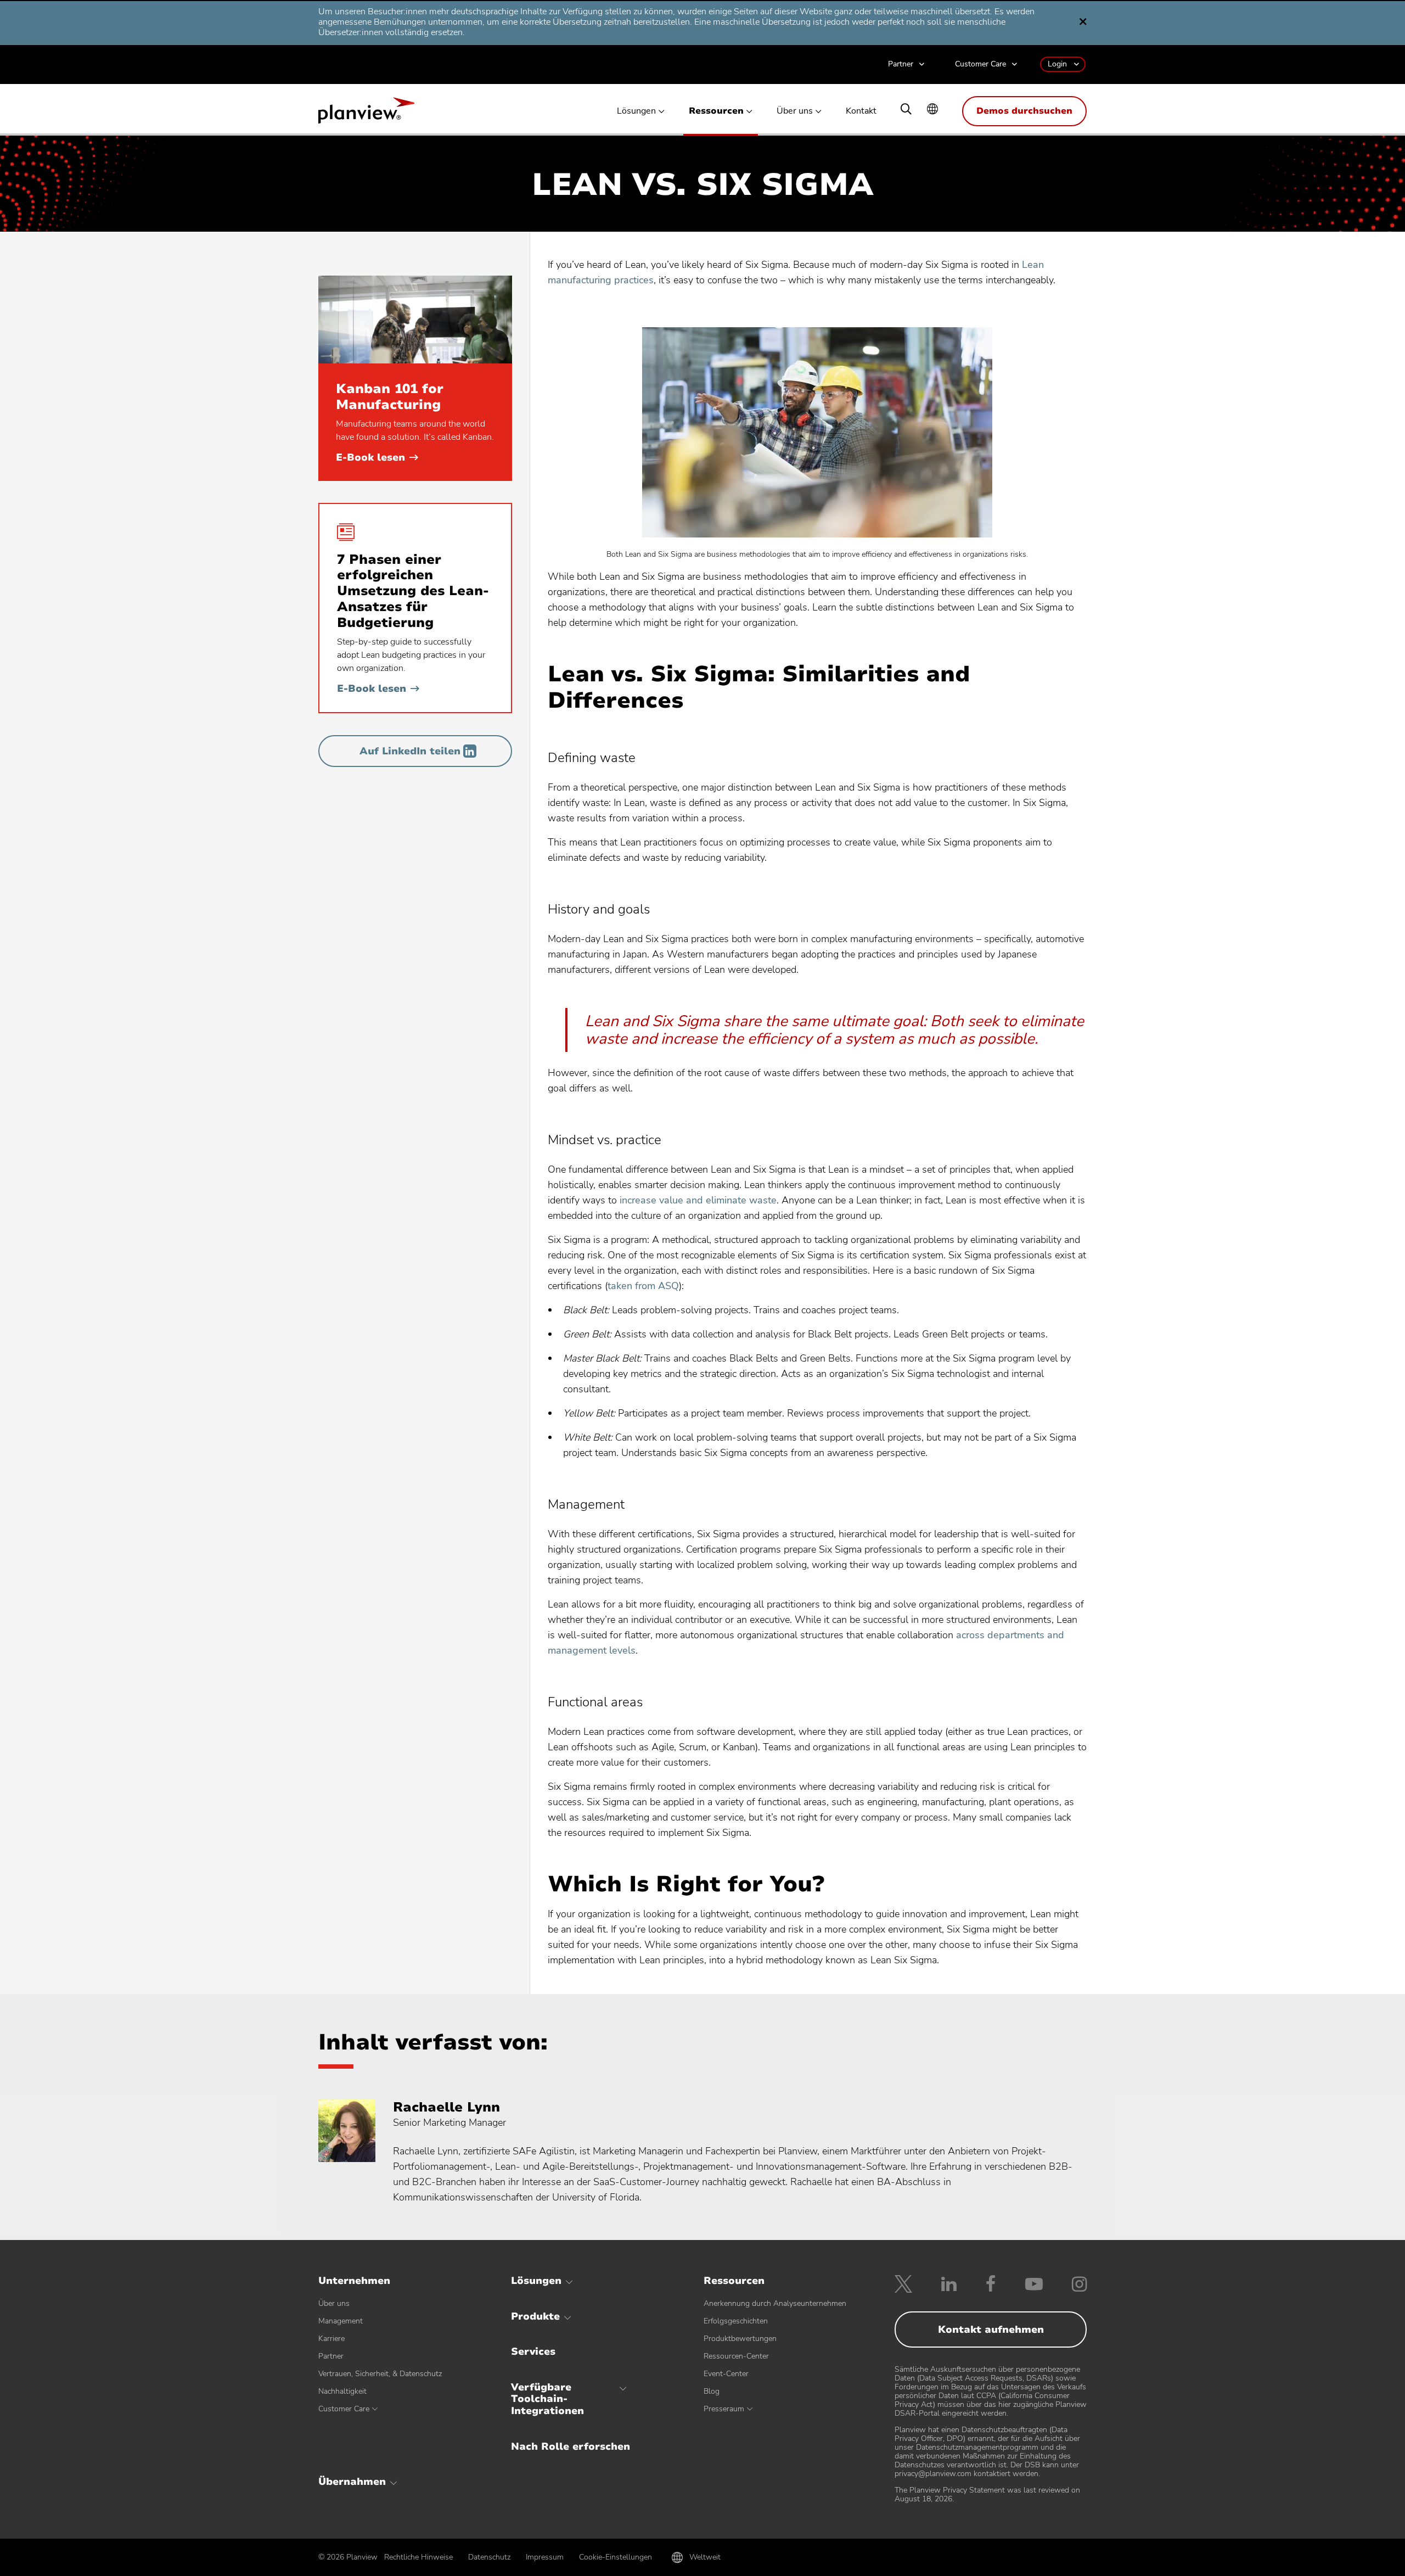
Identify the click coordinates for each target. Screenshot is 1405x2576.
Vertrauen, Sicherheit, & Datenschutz (380, 2374)
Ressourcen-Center (736, 2356)
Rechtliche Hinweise (418, 2557)
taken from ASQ (643, 1286)
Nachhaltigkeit (342, 2391)
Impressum (545, 2557)
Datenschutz (489, 2557)
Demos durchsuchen (1024, 111)
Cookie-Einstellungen (616, 2557)
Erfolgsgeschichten (736, 2321)
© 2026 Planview (348, 2557)
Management (341, 2321)
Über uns (795, 111)
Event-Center (726, 2374)
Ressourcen (716, 111)
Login (1057, 64)
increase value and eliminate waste (698, 1200)
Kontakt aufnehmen (991, 2329)
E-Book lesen (377, 457)
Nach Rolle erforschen (571, 2446)
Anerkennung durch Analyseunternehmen (775, 2303)
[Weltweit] (932, 110)
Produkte (535, 2316)
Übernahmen (352, 2482)
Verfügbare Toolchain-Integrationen (547, 2399)
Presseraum (724, 2409)
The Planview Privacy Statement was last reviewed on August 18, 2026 (987, 2494)
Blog (712, 2391)
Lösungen (636, 111)
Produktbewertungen (740, 2339)
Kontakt (861, 111)
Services (533, 2351)
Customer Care (980, 65)
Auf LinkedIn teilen (410, 751)
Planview (366, 114)
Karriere (331, 2339)
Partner (901, 65)
